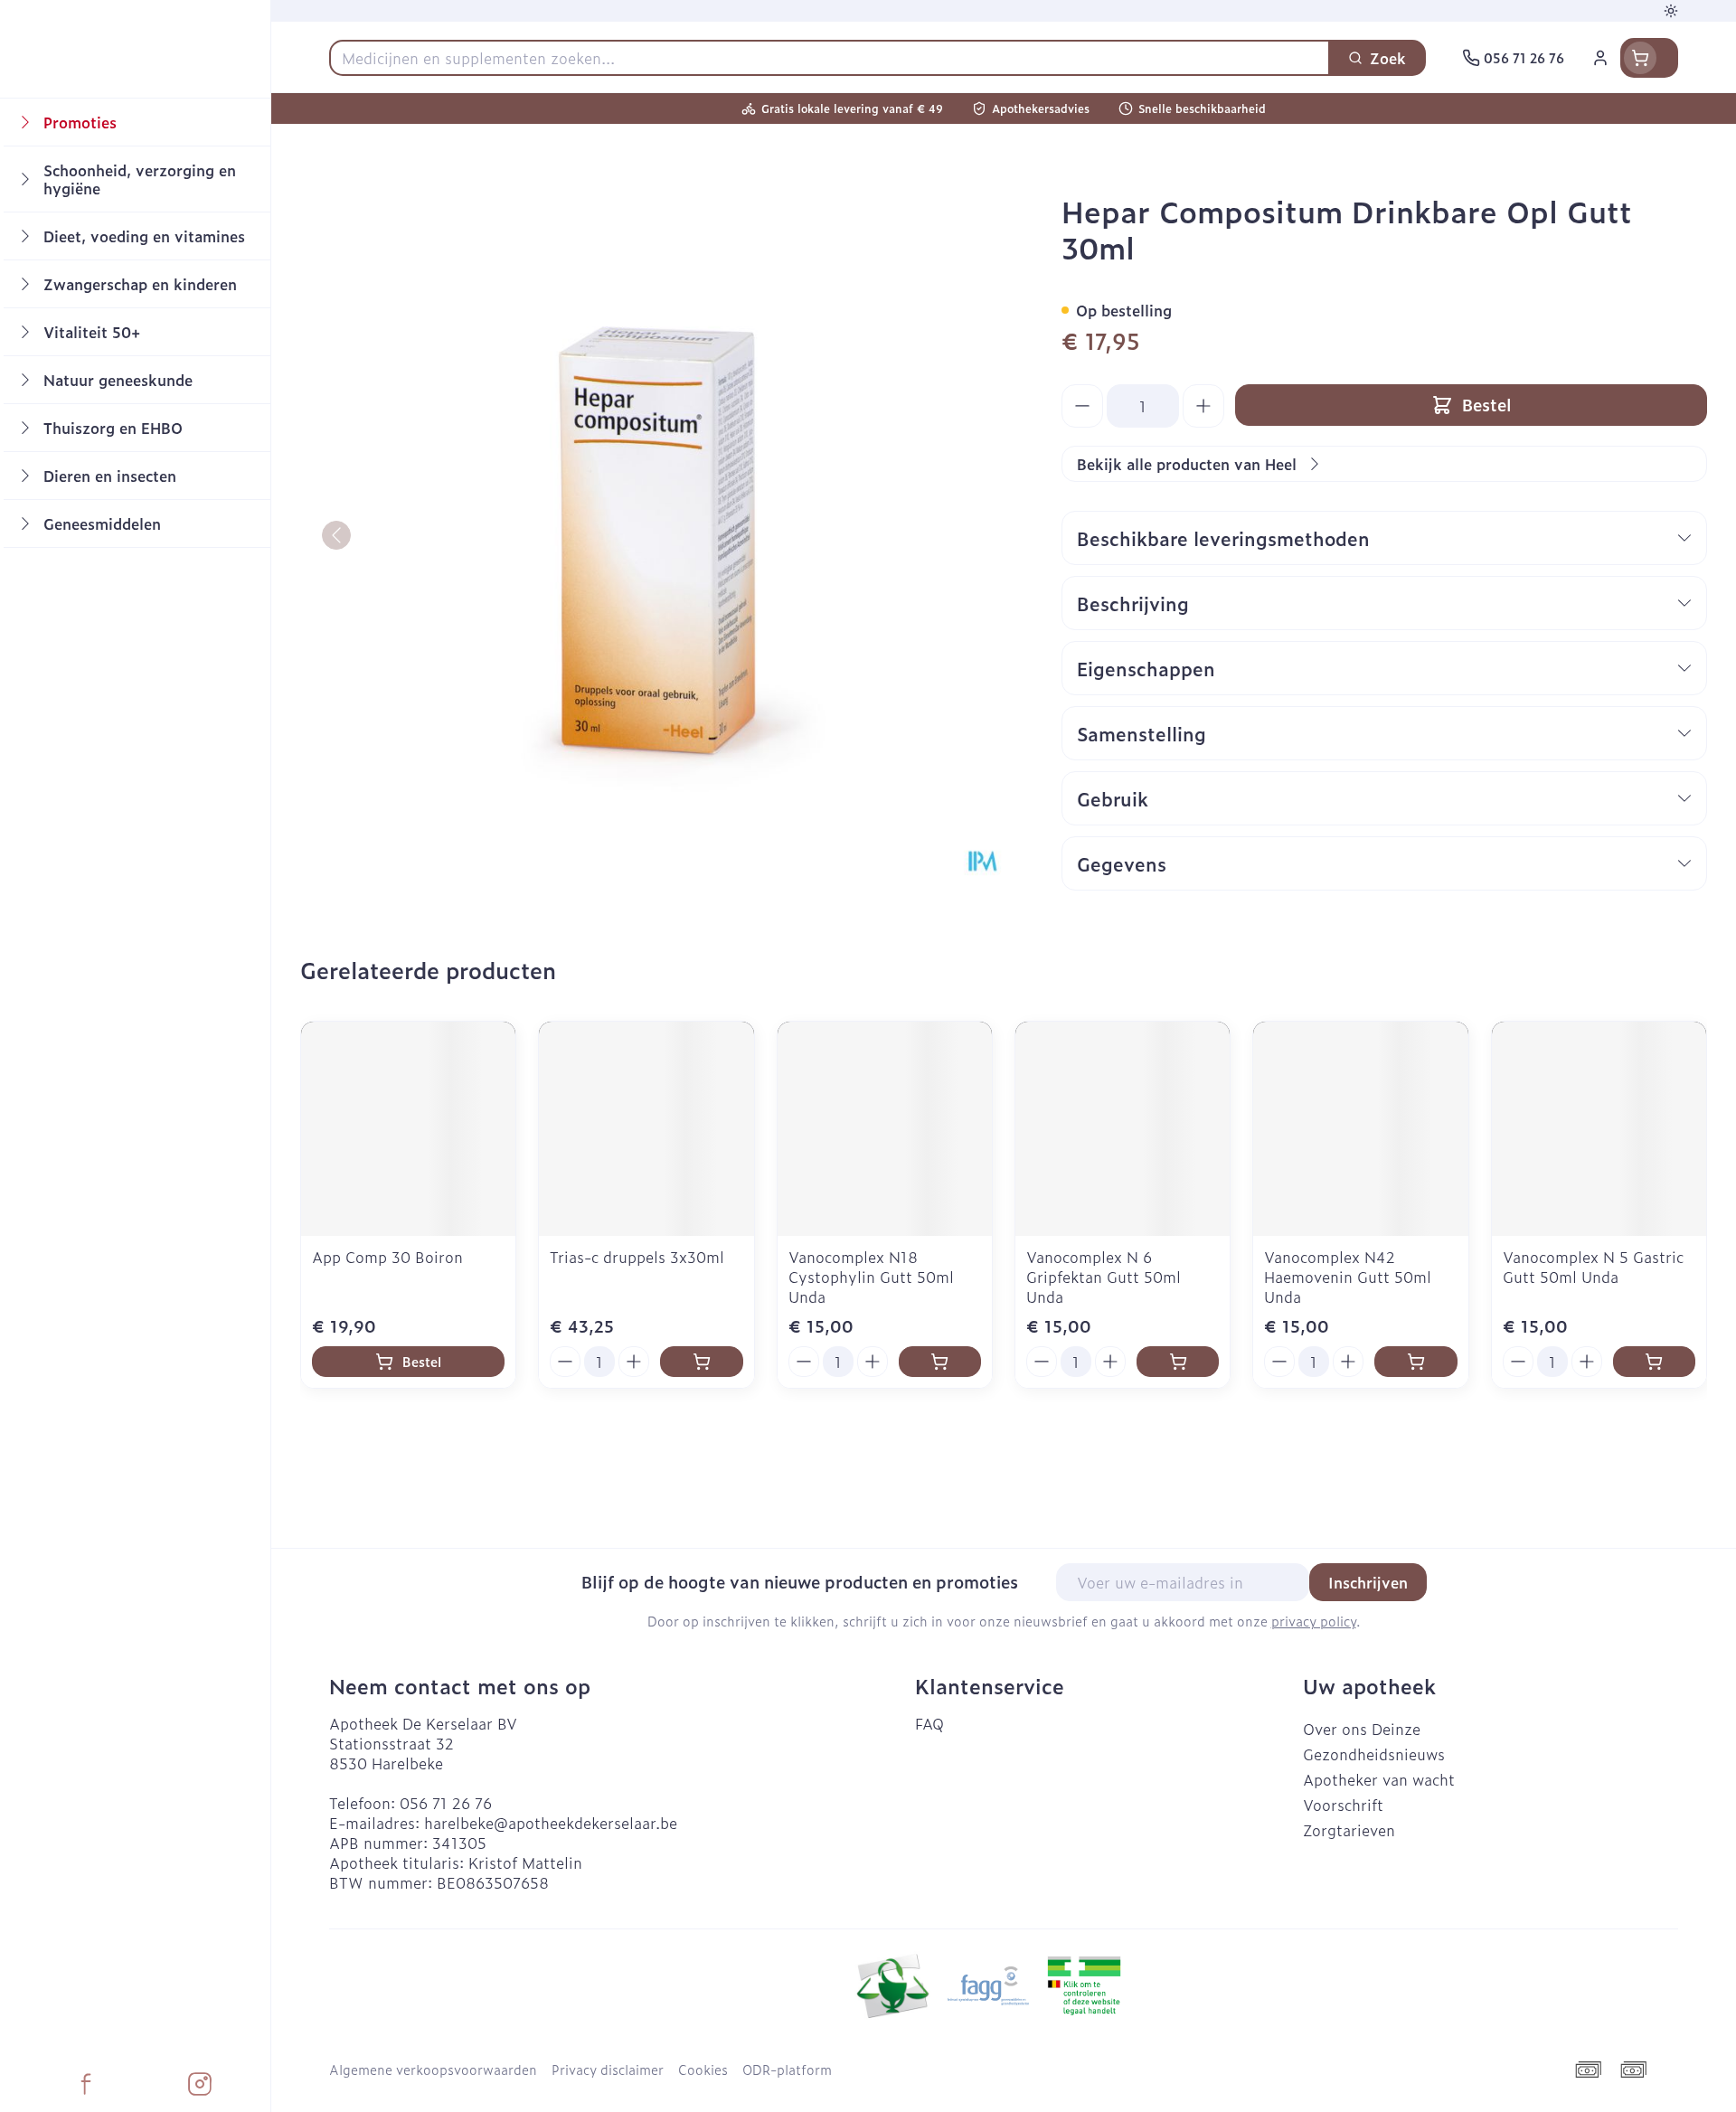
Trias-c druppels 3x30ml (637, 1257)
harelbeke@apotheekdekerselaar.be (551, 1823)
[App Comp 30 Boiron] (408, 1129)
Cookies (703, 2070)
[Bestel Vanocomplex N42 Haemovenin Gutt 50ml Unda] (1415, 1362)
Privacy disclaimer (608, 2070)
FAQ (929, 1723)
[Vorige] (336, 535)
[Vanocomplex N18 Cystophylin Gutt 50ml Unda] (885, 1129)
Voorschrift (1343, 1805)
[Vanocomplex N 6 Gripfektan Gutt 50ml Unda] (1123, 1129)
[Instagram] (200, 2084)
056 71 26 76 (446, 1803)
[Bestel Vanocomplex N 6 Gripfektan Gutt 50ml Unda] (1178, 1362)
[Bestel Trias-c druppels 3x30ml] (701, 1362)
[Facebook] (86, 2084)
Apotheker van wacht (1379, 1779)
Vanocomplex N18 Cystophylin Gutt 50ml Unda (871, 1277)
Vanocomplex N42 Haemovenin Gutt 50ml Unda (1348, 1277)
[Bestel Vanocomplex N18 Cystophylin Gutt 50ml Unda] (940, 1362)
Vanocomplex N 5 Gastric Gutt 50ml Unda (1593, 1267)
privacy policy (1314, 1621)
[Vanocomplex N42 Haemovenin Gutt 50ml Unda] (1360, 1129)
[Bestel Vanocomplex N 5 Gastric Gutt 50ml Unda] (1654, 1362)
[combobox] (830, 58)
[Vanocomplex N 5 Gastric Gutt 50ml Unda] (1599, 1129)
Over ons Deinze (1362, 1729)
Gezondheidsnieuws (1374, 1754)
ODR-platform (787, 2070)
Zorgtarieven (1349, 1830)
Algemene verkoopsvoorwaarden (433, 2070)
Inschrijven (1368, 1582)
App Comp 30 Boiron (387, 1257)
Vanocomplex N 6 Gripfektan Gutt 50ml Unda (1104, 1277)
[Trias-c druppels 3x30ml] (646, 1129)
